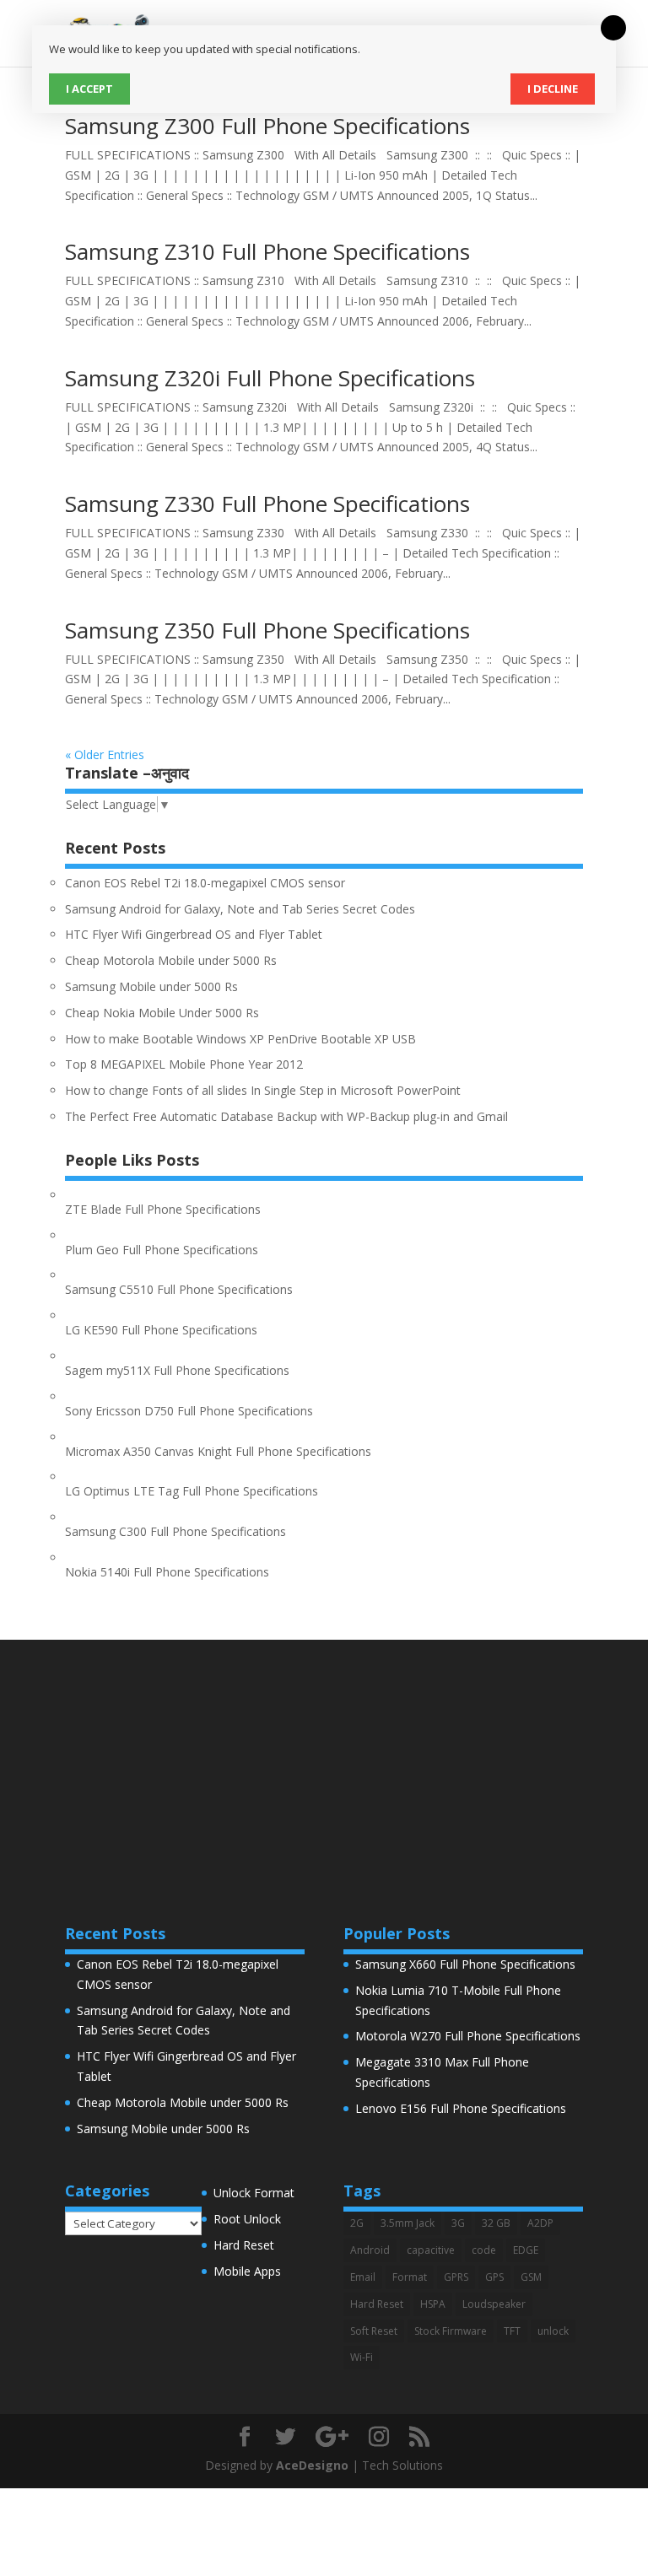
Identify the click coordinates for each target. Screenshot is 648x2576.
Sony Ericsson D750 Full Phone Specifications (189, 1411)
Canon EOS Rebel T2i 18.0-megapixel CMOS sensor (205, 883)
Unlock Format (254, 2193)
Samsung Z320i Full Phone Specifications (270, 378)
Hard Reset (244, 2245)
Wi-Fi (362, 2357)
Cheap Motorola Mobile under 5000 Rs (171, 960)
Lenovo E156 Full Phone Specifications (461, 2108)
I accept (89, 89)
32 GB (496, 2223)
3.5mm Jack (408, 2223)
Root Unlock (247, 2219)
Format (410, 2277)
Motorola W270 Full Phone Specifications (468, 2036)
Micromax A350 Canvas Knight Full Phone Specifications (218, 1451)
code (484, 2250)
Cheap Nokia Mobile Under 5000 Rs (162, 1013)
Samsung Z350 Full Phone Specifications (267, 630)
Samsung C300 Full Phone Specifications (175, 1531)
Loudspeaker (494, 2304)
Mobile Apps (247, 2271)
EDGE (526, 2250)
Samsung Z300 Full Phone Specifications (267, 126)
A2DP (540, 2223)
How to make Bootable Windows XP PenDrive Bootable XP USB (240, 1039)
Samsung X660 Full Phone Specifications (465, 1964)
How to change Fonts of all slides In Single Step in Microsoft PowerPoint (263, 1090)
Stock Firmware (451, 2331)
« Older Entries (105, 754)
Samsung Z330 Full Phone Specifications (267, 504)
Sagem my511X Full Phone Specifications (177, 1370)
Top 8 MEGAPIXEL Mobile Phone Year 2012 (184, 1064)
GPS (494, 2277)
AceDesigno (312, 2465)
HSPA (433, 2304)
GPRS (456, 2277)
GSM (531, 2277)
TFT (512, 2331)
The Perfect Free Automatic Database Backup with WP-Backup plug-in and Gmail (286, 1116)
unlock (553, 2331)
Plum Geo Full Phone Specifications (162, 1250)
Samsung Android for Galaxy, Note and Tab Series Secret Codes (240, 909)
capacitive (431, 2250)
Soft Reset (374, 2331)
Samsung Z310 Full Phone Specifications (267, 251)
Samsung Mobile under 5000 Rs (151, 986)
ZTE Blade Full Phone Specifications (163, 1209)
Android (370, 2250)
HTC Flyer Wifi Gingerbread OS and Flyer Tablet (194, 934)
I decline (553, 89)
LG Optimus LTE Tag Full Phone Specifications (192, 1491)
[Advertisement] (324, 1758)
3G (458, 2223)
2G (357, 2223)
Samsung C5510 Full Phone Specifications (179, 1289)
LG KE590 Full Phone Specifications (161, 1330)
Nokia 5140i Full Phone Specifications (167, 1572)
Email (363, 2277)
